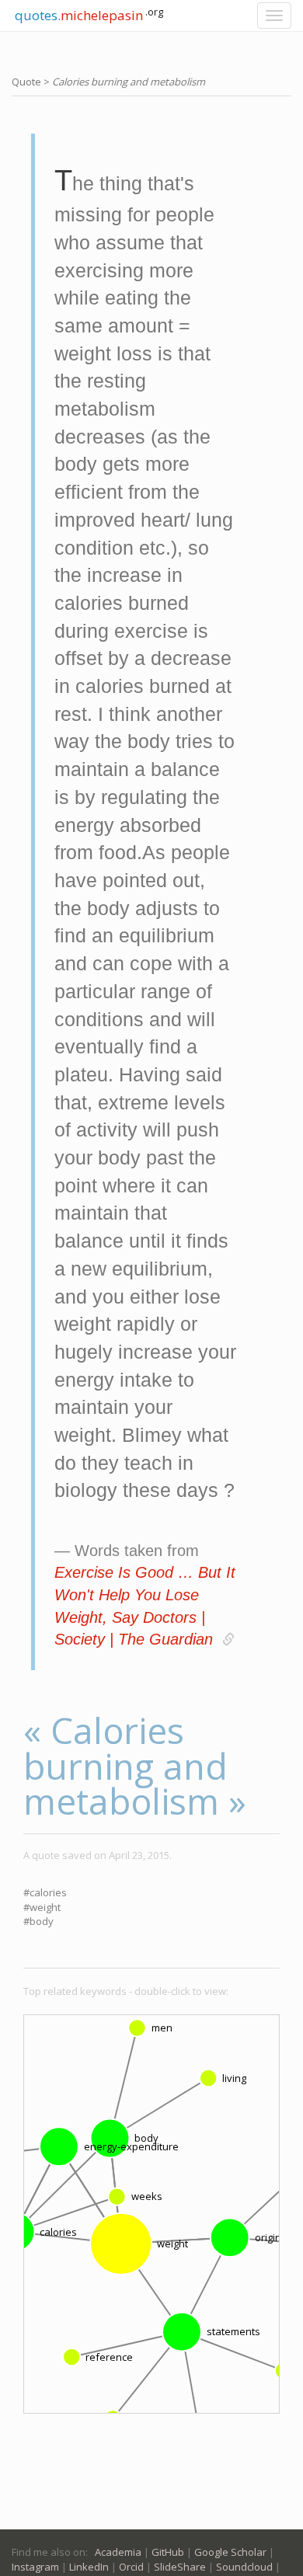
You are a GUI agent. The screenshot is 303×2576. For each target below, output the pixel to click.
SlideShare (180, 2567)
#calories (45, 1892)
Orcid (131, 2567)
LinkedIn (89, 2567)
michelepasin (87, 14)
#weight (42, 1907)
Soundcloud (244, 2567)
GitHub (168, 2552)
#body (38, 1921)
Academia (118, 2552)
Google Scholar (230, 2552)
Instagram (35, 2567)
